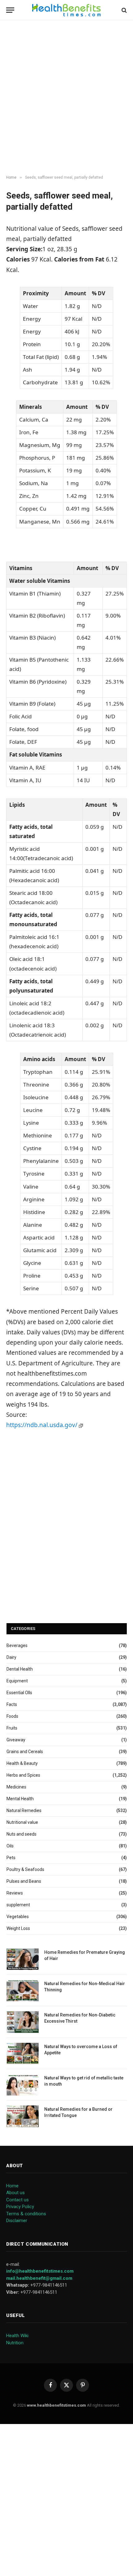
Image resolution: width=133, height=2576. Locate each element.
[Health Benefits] (66, 10)
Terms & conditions (26, 2214)
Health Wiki (17, 2336)
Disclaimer (17, 2221)
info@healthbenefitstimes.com (40, 2271)
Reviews (15, 1893)
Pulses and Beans (24, 1881)
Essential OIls (19, 1693)
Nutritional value (22, 1822)
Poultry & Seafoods (25, 1869)
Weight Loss (18, 1928)
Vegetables (18, 1917)
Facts (12, 1704)
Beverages (17, 1645)
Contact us (17, 2200)
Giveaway (16, 1740)
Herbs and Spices (23, 1775)
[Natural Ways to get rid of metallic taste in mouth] (23, 2085)
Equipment (17, 1681)
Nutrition (15, 2343)
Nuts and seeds (21, 1834)
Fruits (12, 1728)
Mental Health (20, 1799)
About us (15, 2193)
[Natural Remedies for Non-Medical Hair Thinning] (23, 1991)
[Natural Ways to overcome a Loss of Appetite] (23, 2054)
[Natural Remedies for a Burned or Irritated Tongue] (23, 2116)
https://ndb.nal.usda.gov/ (43, 1425)
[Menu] (10, 10)
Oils (10, 1846)
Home (12, 2186)
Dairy (11, 1657)
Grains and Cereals (25, 1752)
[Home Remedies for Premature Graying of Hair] (23, 1959)
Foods (12, 1716)
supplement (18, 1905)
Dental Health (20, 1669)
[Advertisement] (66, 98)
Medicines (16, 1787)
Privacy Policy (20, 2207)
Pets (11, 1858)
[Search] (124, 10)
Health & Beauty (22, 1763)
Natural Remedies (24, 1810)
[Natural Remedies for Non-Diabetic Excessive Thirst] (23, 2022)
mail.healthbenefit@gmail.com (39, 2278)
